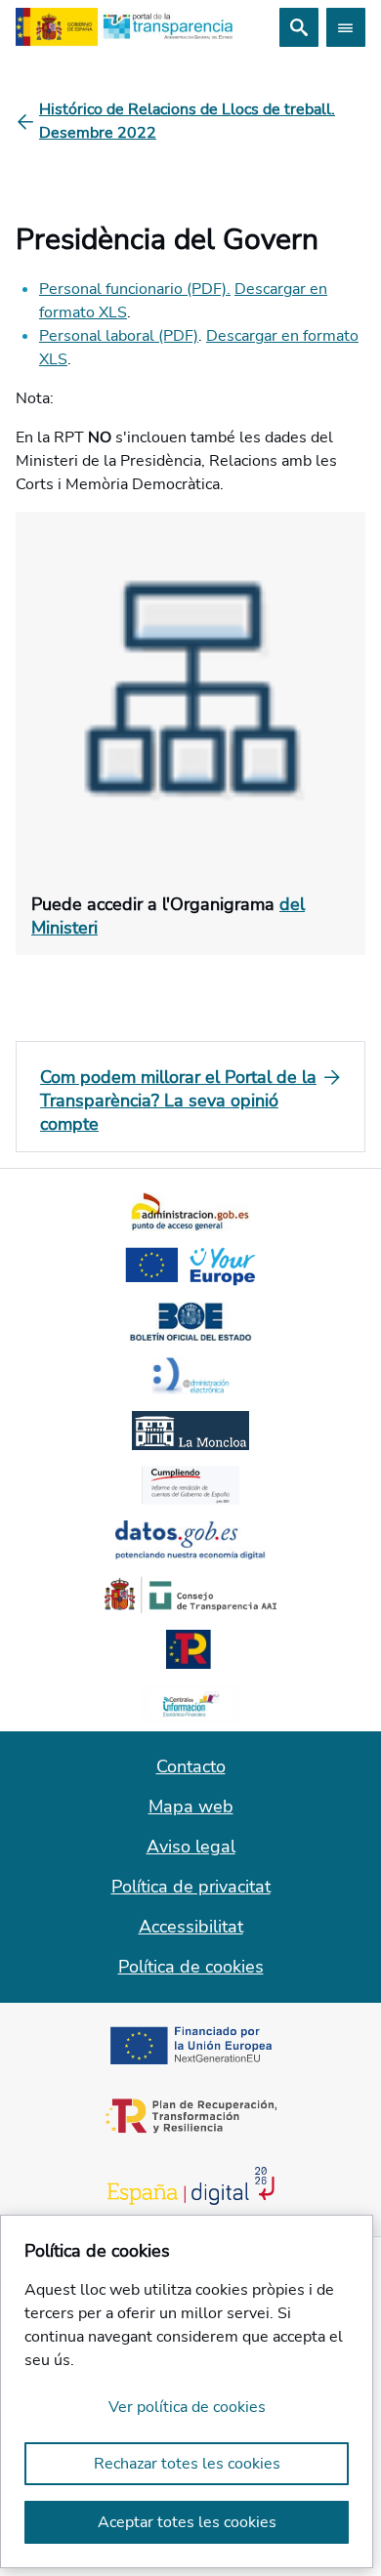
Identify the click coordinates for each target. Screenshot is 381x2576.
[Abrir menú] (346, 27)
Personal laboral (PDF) (119, 336)
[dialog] (187, 2391)
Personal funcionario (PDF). (135, 289)
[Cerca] (299, 27)
